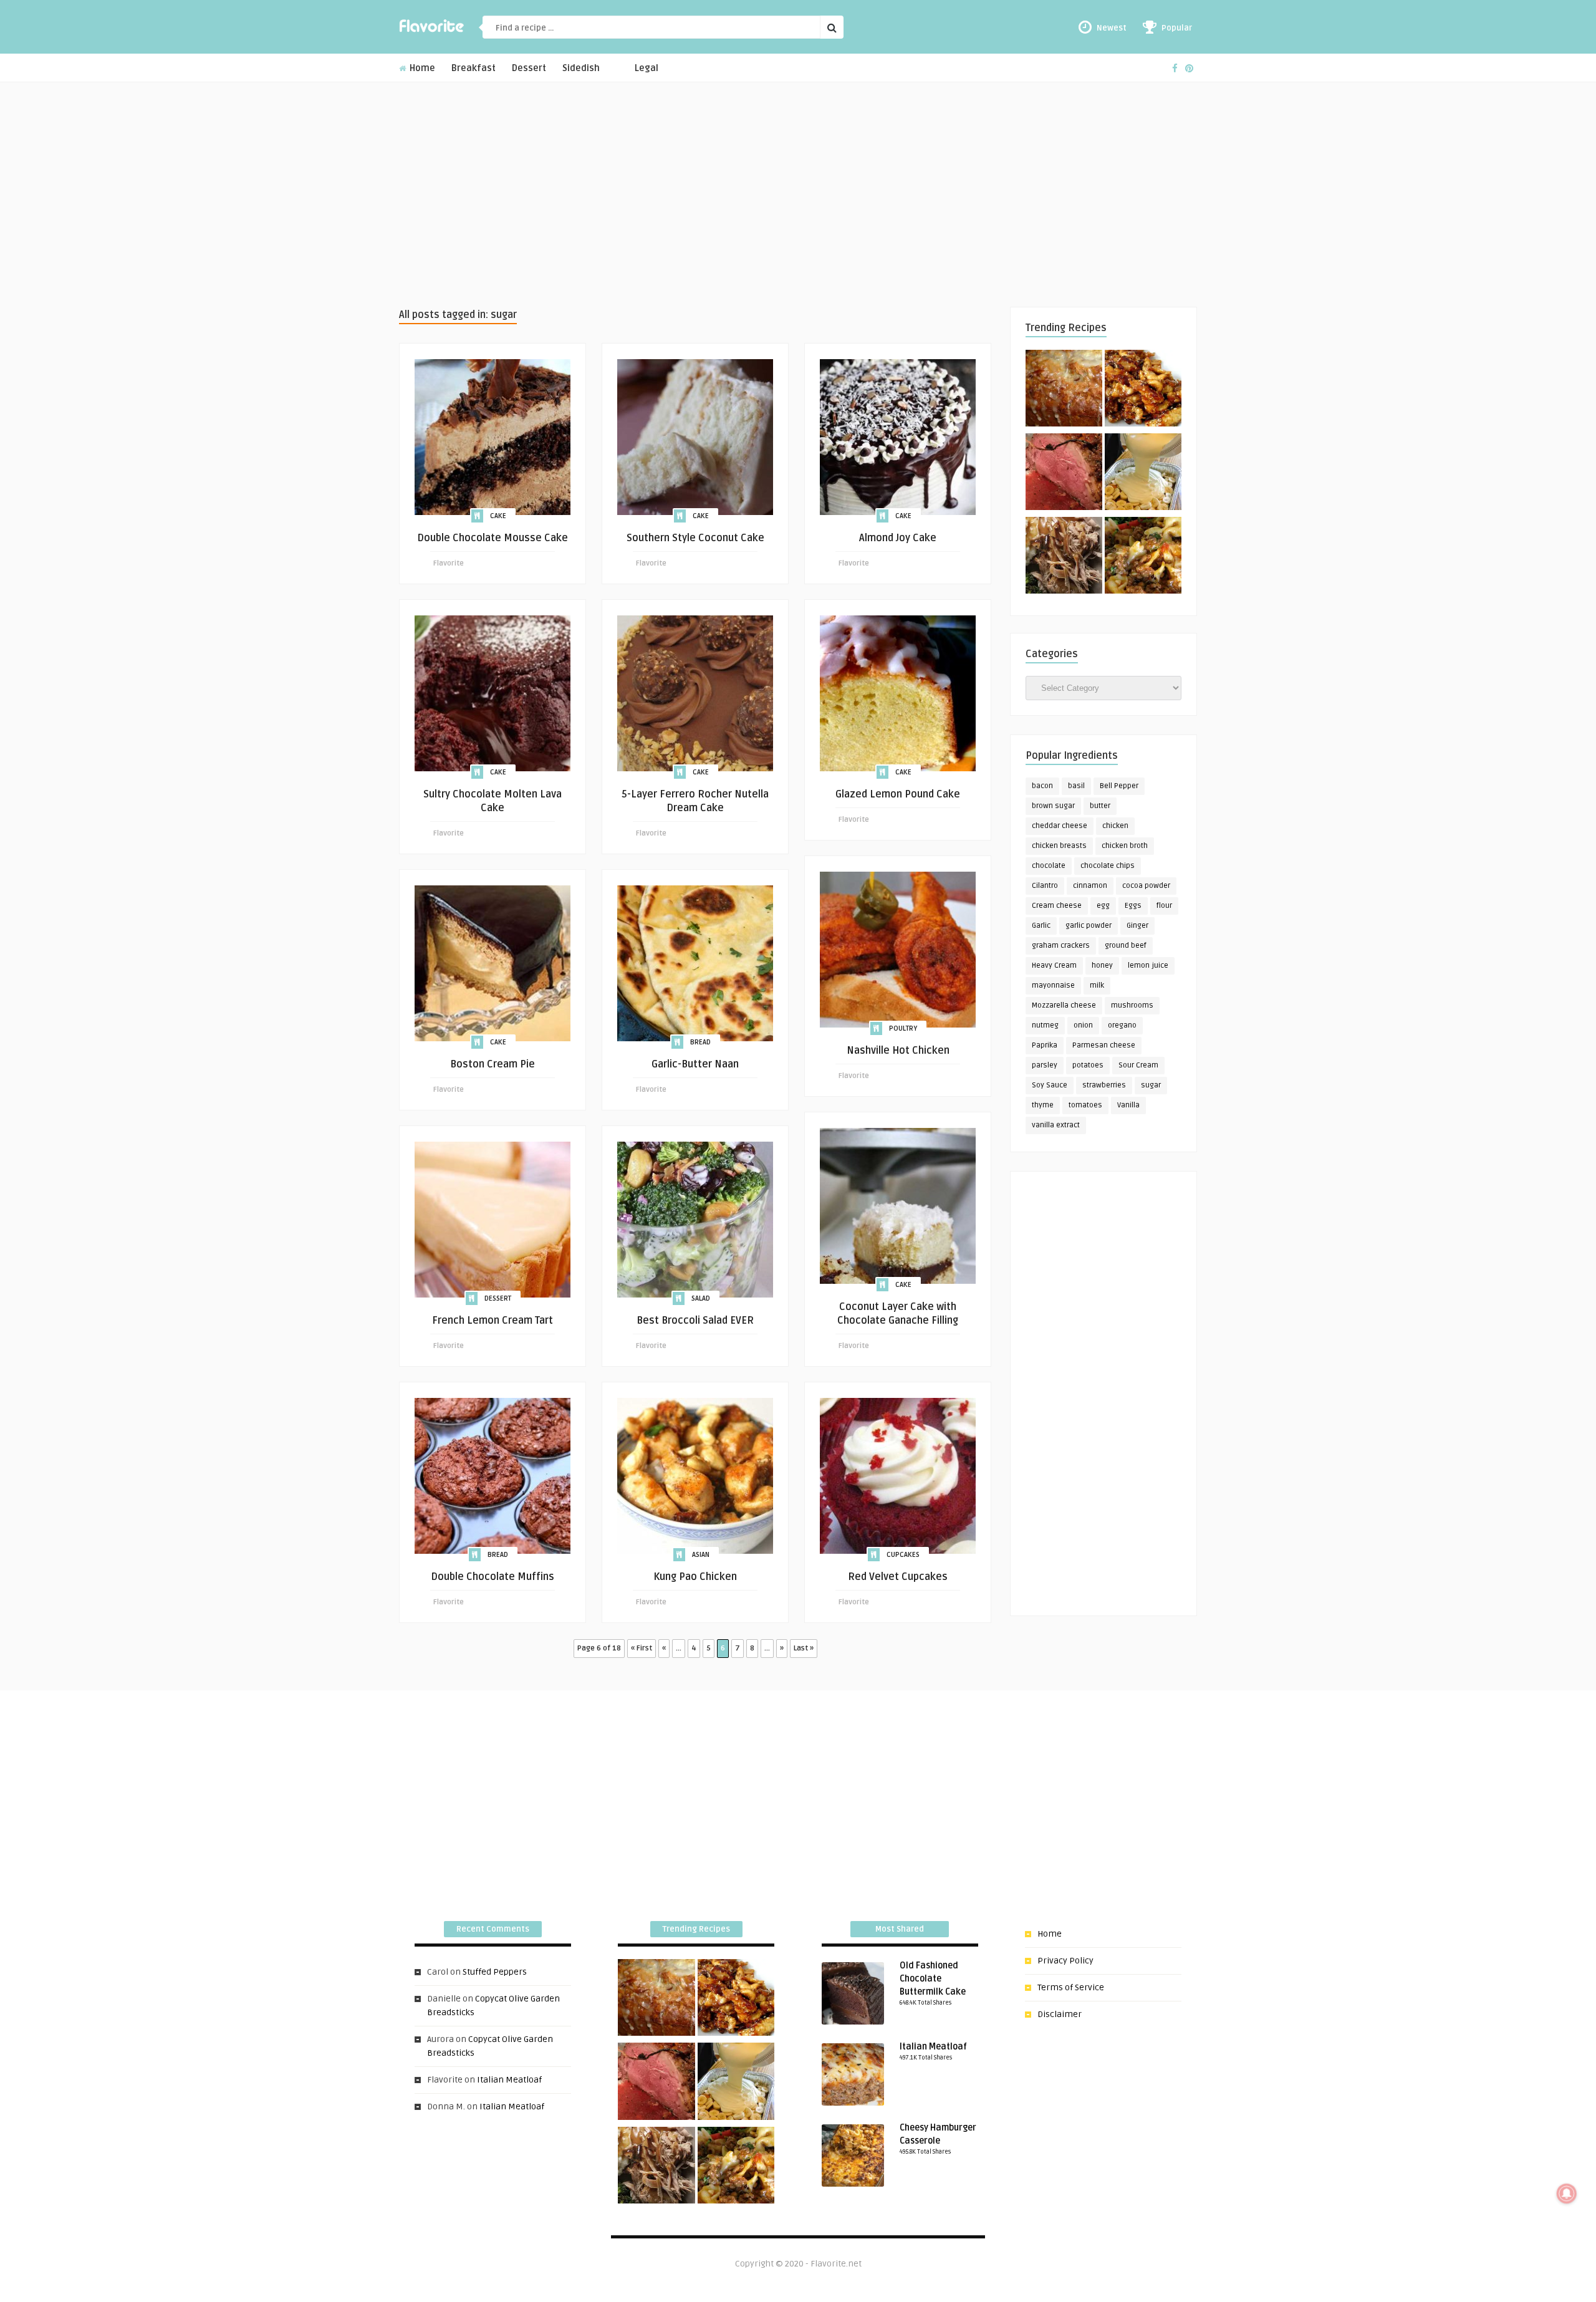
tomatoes (1085, 1105)
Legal (647, 68)
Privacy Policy (1065, 1961)
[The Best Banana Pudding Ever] (1143, 474)
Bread (700, 1042)
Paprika (1045, 1045)
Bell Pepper (1119, 786)
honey (1102, 966)
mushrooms (1132, 1005)
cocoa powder (1146, 886)
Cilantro (1045, 886)
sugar (1151, 1085)
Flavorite (449, 563)
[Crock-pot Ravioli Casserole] (1143, 557)
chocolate (1049, 866)
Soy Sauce (1050, 1085)
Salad (701, 1298)
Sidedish (581, 68)
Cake (498, 516)
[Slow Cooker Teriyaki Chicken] (1143, 390)
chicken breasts (1059, 846)
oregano (1122, 1025)
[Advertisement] (798, 195)
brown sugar (1053, 806)
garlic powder (1089, 926)
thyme (1043, 1105)
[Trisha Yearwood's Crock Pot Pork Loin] (1064, 557)
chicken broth (1125, 846)
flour (1164, 906)
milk (1097, 985)
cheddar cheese (1060, 826)
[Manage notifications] (1567, 2194)
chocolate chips (1108, 866)
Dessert (529, 68)
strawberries (1104, 1085)
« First (642, 1648)
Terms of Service (1071, 1987)
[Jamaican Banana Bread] (1064, 390)
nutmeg (1045, 1025)
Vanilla (1128, 1105)
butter (1100, 806)
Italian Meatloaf (509, 2080)
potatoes (1088, 1065)
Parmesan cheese (1104, 1045)
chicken (1115, 826)
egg (1103, 906)
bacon (1042, 786)
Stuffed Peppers (495, 1972)
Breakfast (474, 68)
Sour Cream (1138, 1065)
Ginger (1137, 926)
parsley (1045, 1065)
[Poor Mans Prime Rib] (1064, 474)
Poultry (903, 1028)
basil (1076, 786)
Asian (701, 1555)
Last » (804, 1648)
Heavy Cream (1054, 966)
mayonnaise (1053, 985)
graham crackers (1061, 946)
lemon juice (1148, 966)
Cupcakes (903, 1555)
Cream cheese (1057, 906)
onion (1083, 1025)
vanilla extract (1056, 1125)
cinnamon (1090, 886)
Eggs (1133, 906)
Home (421, 68)
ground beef (1126, 946)
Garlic (1041, 926)
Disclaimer (1060, 2014)
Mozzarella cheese (1064, 1005)
